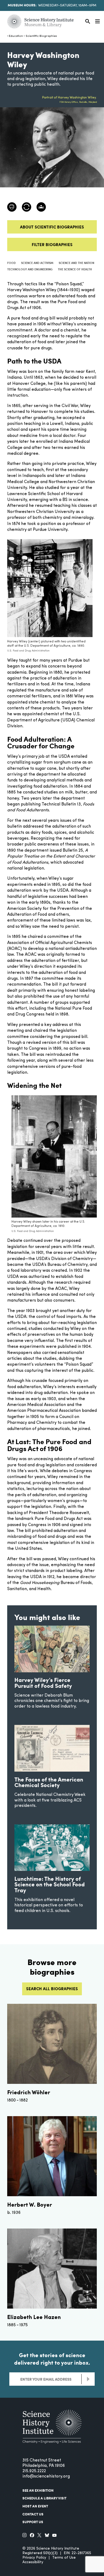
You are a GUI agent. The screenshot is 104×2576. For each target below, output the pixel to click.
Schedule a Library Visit (44, 2498)
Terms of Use (64, 2558)
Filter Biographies (52, 244)
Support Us (33, 2522)
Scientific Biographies (41, 36)
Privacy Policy (34, 2558)
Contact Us (33, 2514)
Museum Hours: (22, 5)
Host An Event (35, 2506)
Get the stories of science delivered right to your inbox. (52, 2359)
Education (16, 36)
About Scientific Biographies (52, 227)
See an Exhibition (38, 2490)
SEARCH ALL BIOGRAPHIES (52, 1989)
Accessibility (33, 2562)
